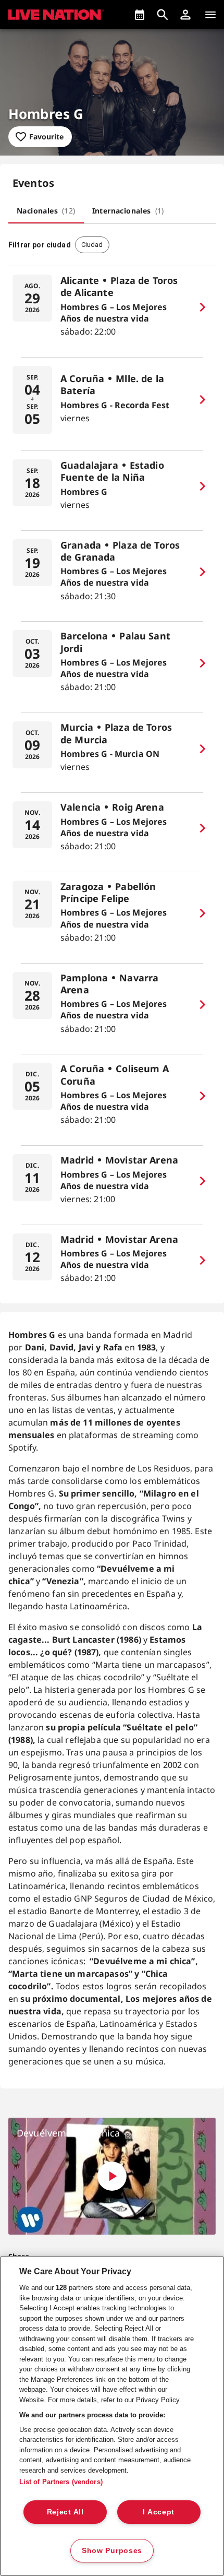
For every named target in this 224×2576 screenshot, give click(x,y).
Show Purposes (112, 2550)
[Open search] (163, 15)
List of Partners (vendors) (61, 2482)
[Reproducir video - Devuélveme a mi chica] (112, 2176)
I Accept (159, 2512)
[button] (185, 15)
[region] (112, 2416)
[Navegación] (210, 15)
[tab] (46, 211)
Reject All (65, 2512)
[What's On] (140, 15)
